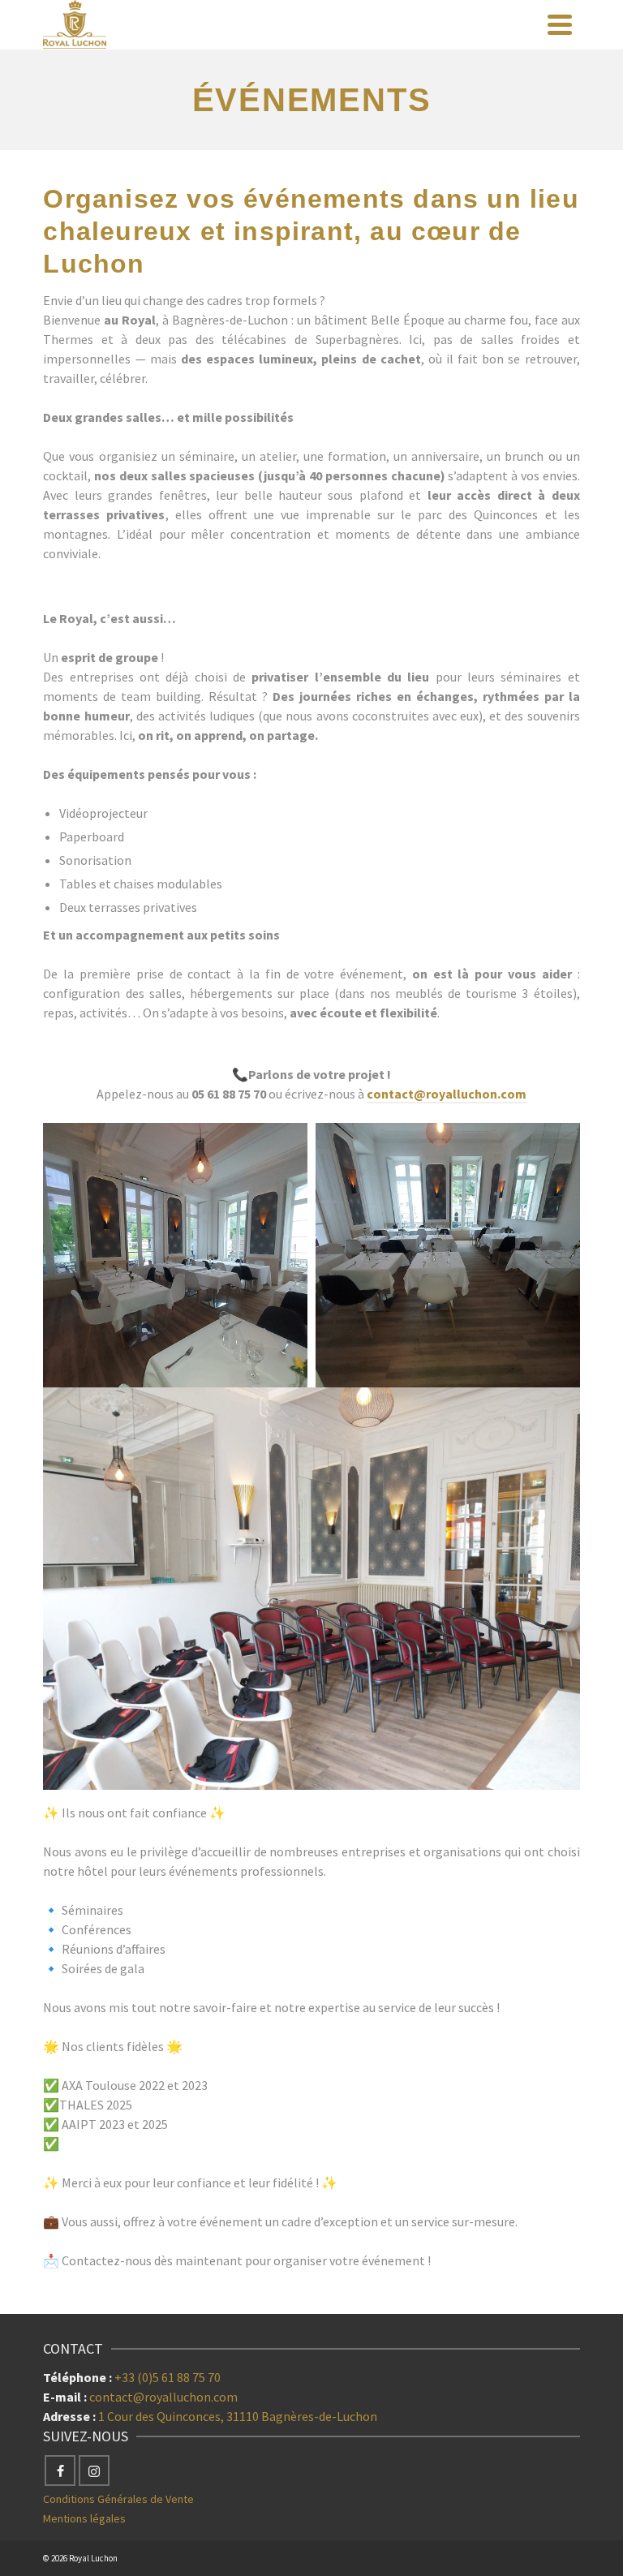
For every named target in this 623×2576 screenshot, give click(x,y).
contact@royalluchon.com (447, 1094)
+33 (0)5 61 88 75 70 (168, 2377)
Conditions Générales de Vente (118, 2499)
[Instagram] (94, 2471)
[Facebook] (60, 2471)
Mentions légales (84, 2518)
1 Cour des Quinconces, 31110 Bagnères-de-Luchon (238, 2416)
